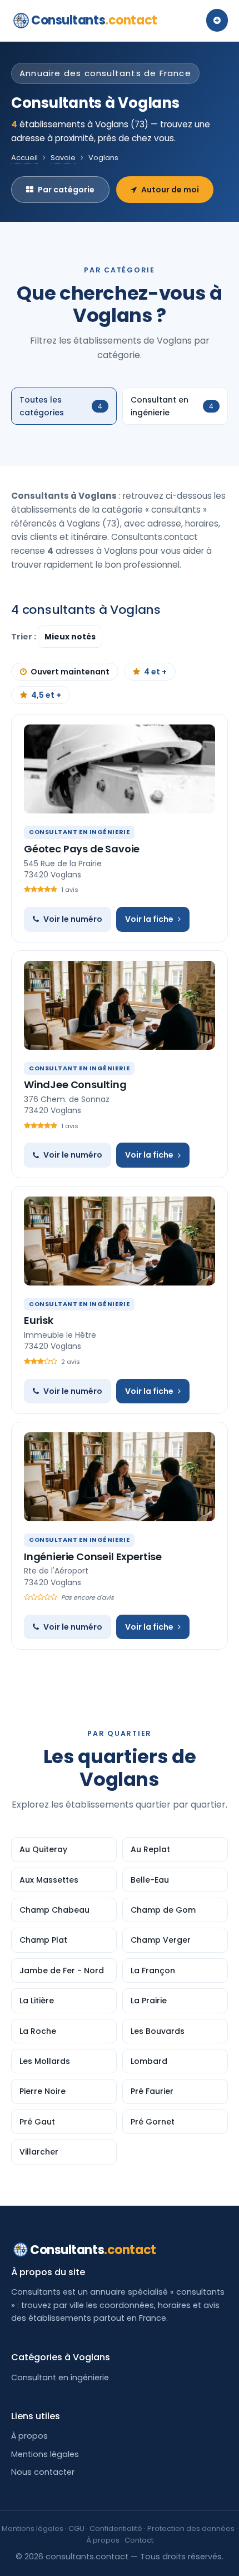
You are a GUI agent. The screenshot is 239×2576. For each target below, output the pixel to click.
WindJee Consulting (75, 1084)
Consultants (94, 20)
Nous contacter (43, 2472)
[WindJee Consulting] (120, 1005)
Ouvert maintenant (70, 672)
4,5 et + (46, 695)
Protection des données (191, 2528)
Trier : (24, 637)
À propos (29, 2436)
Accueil (24, 158)
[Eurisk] (120, 1241)
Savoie (63, 158)
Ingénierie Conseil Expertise (93, 1557)
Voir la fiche (149, 919)
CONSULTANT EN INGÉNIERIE (79, 832)
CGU (76, 2528)
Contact (139, 2540)
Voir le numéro (73, 919)
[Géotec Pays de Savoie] (120, 769)
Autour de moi (170, 190)
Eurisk (39, 1320)
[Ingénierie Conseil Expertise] (120, 1477)
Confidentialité (116, 2528)
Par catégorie (66, 190)
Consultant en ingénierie (60, 2378)
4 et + (155, 672)
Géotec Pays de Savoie (82, 849)
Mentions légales (45, 2454)
